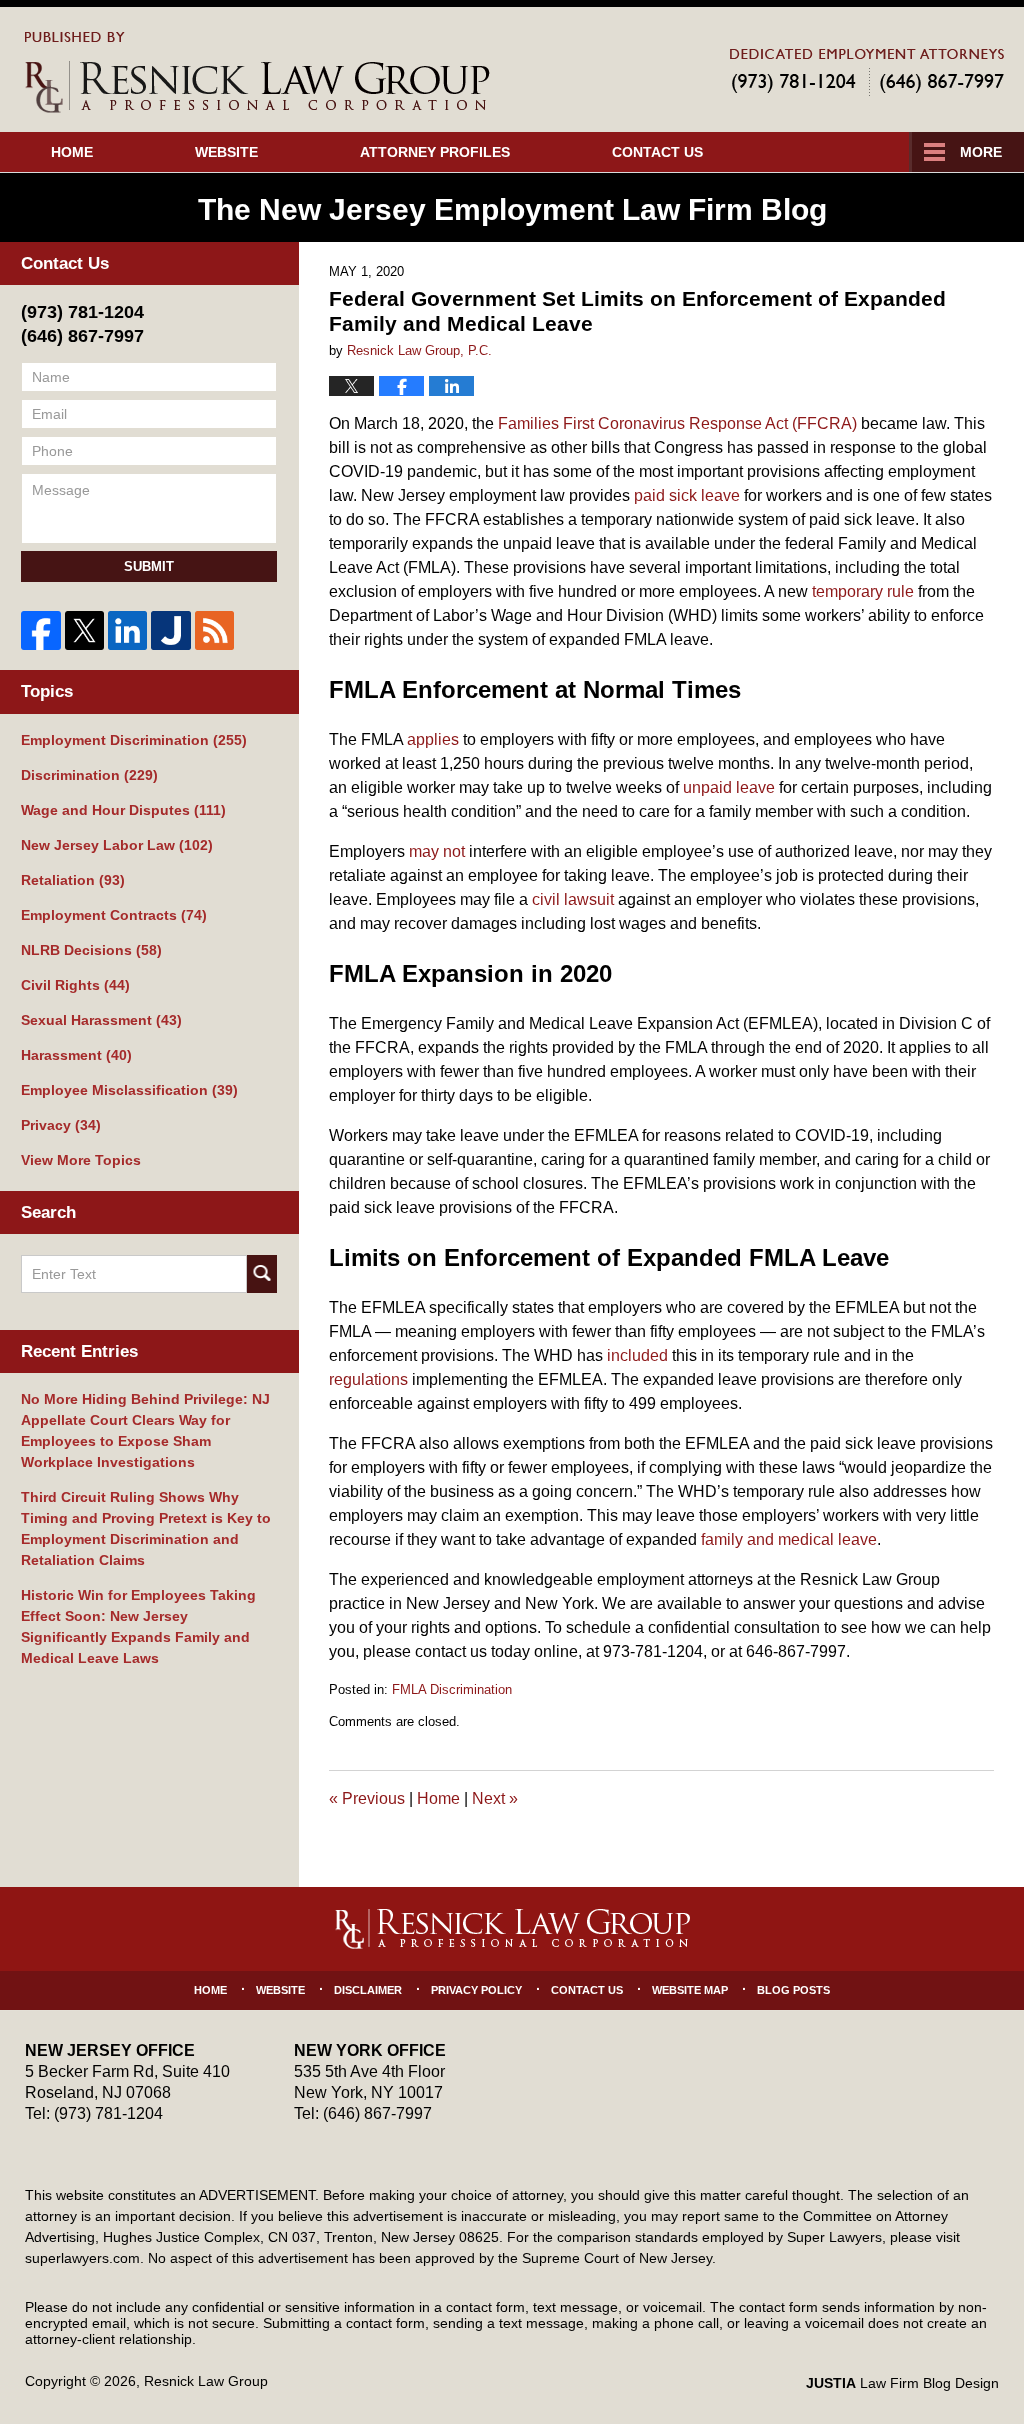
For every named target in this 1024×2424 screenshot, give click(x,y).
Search (262, 1274)
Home (72, 152)
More (981, 152)
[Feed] (214, 630)
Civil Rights (75, 985)
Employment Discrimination (134, 740)
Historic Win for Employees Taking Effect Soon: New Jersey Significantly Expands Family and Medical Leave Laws (138, 1626)
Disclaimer (368, 1990)
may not (437, 851)
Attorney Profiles (435, 152)
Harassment (76, 1055)
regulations (368, 1379)
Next (495, 1798)
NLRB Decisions (91, 950)
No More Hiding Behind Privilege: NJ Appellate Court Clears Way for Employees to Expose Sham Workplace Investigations (145, 1430)
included (637, 1355)
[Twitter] (84, 630)
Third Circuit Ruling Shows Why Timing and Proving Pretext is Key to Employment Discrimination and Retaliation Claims (146, 1528)
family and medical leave (789, 1539)
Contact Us (657, 152)
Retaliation (73, 880)
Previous (367, 1798)
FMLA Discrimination (452, 1689)
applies (433, 739)
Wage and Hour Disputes (123, 810)
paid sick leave (687, 495)
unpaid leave (729, 787)
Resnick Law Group (206, 2381)
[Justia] (170, 630)
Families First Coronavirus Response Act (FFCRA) (677, 423)
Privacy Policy (476, 1990)
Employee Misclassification (129, 1090)
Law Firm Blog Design (902, 2383)
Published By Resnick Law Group (867, 71)
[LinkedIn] (127, 630)
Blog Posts (793, 1990)
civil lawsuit (573, 899)
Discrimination (89, 775)
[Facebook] (40, 630)
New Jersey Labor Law (117, 845)
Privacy (61, 1125)
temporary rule (863, 591)
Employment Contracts (114, 915)
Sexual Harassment (101, 1020)
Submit (149, 566)
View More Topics (81, 1160)
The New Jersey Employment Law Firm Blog (257, 72)
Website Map (690, 1990)
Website (226, 152)
